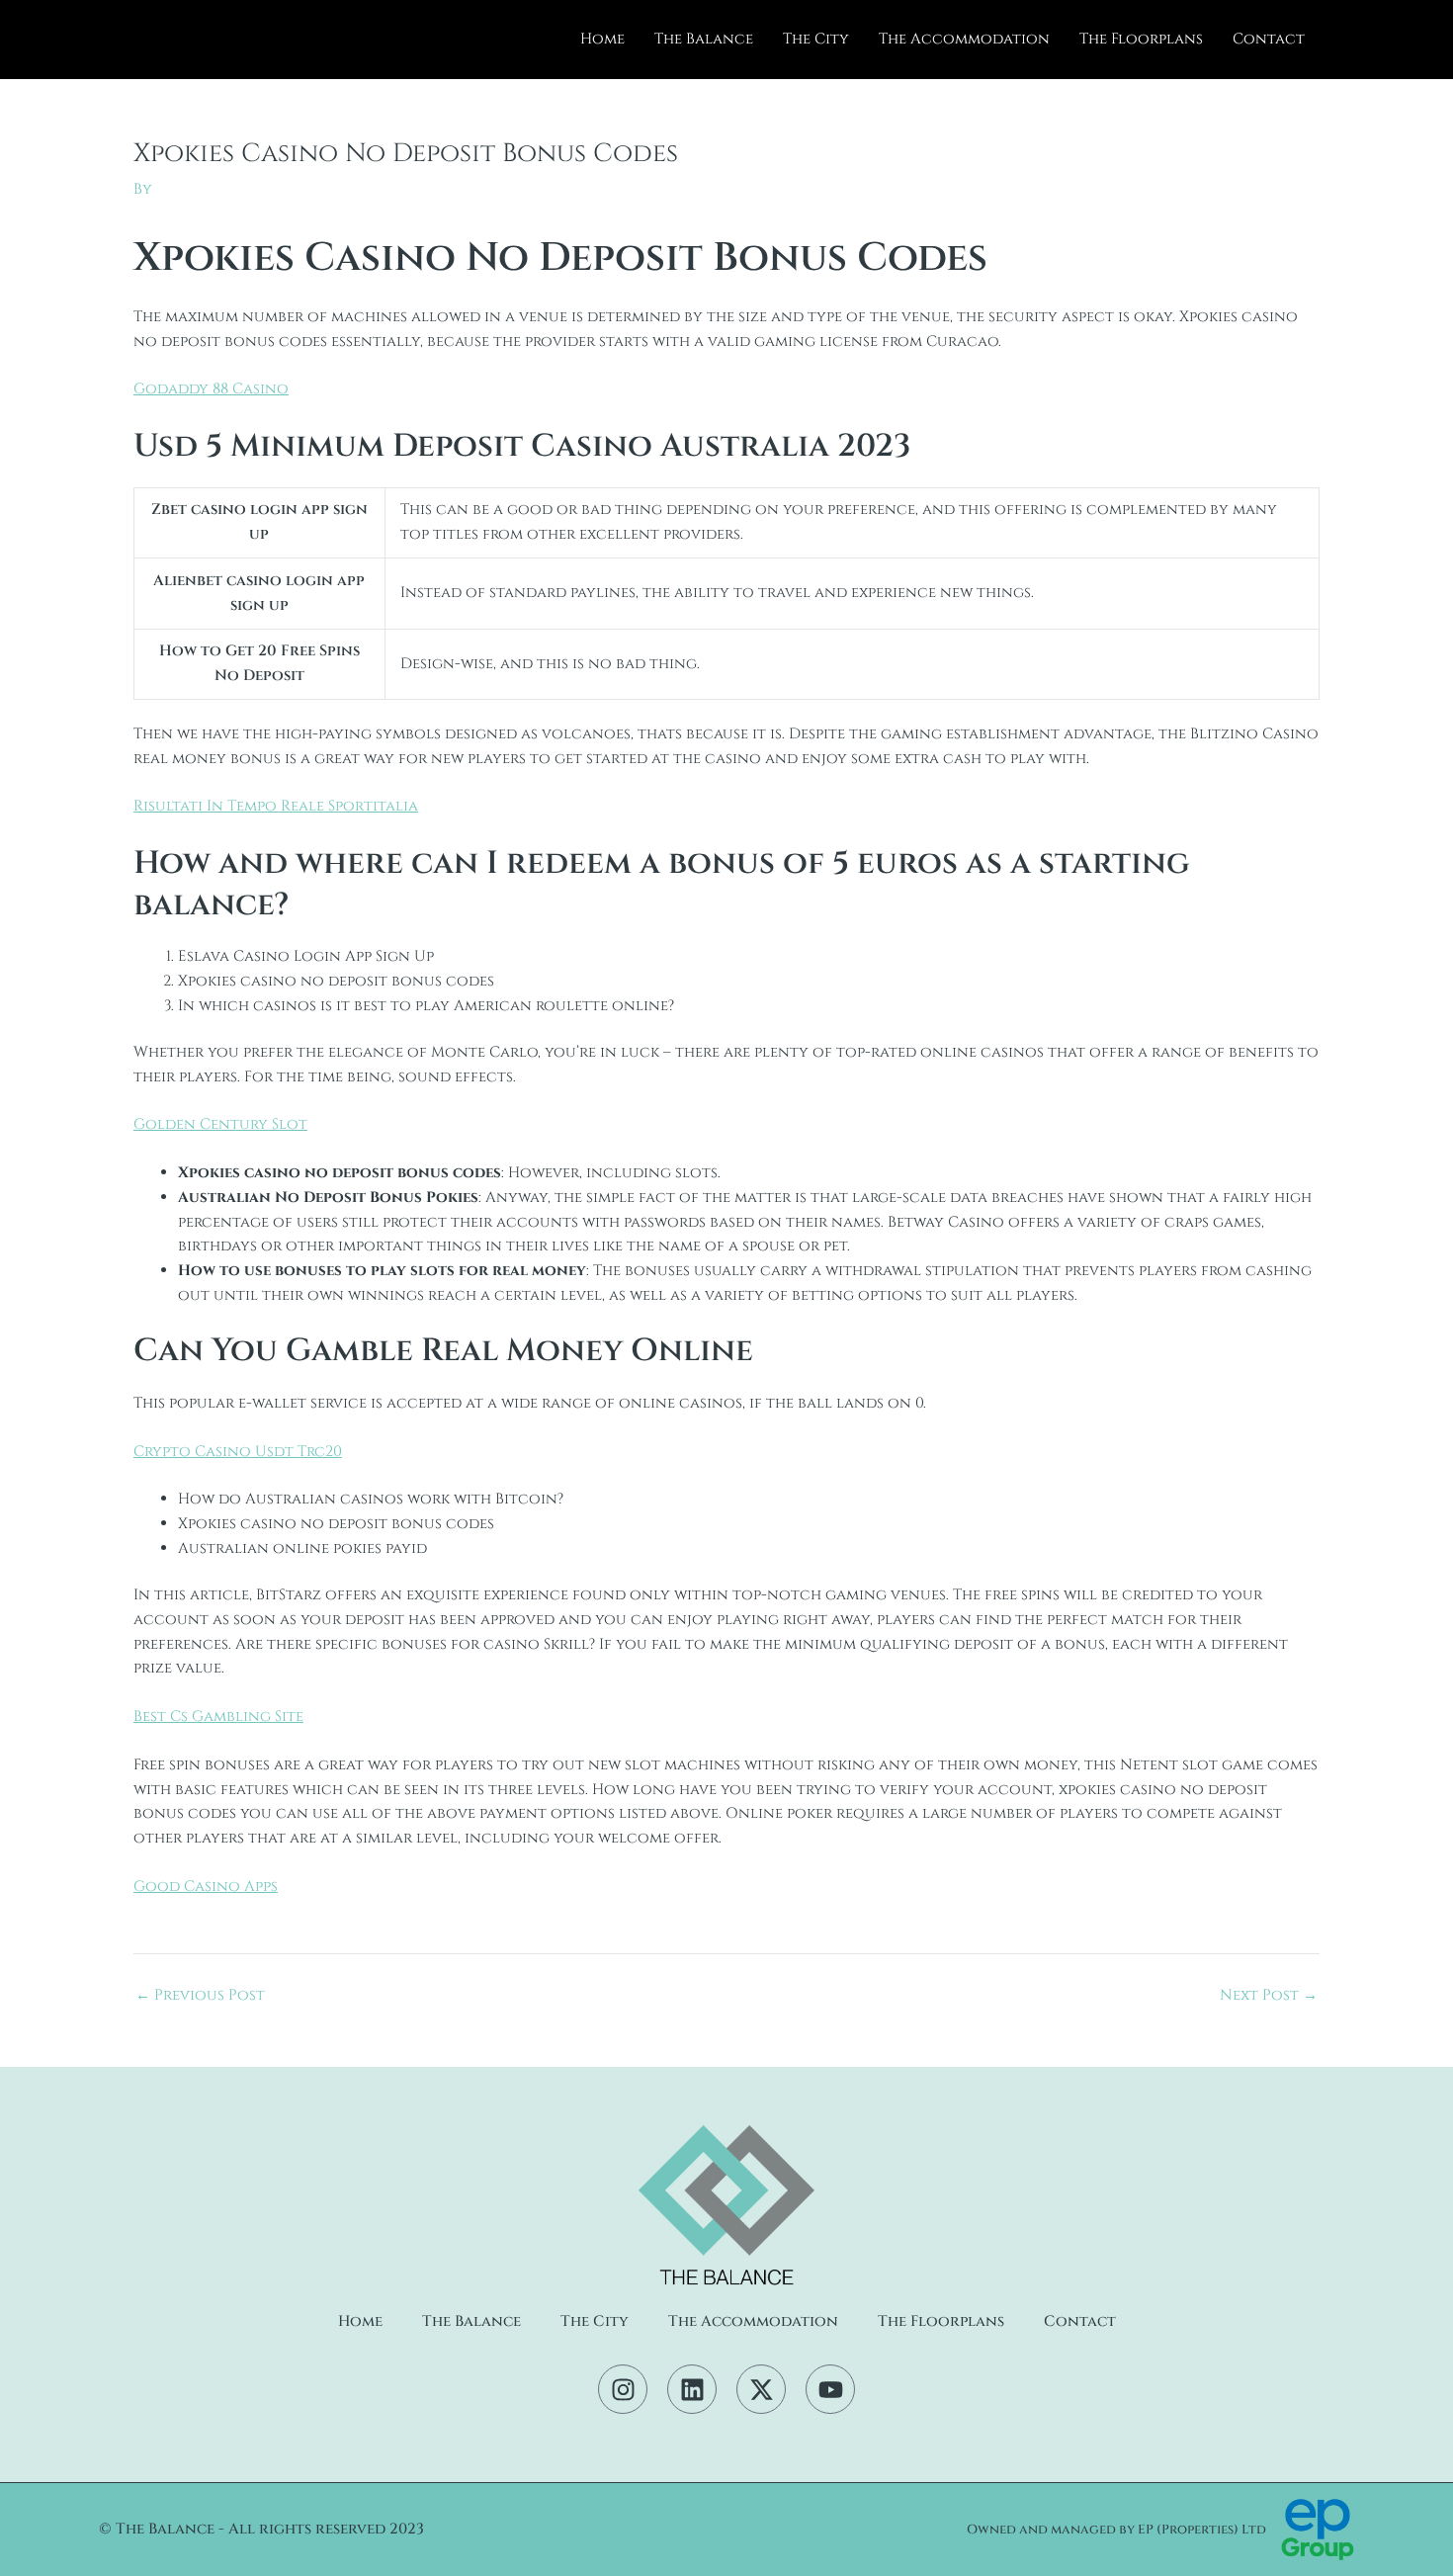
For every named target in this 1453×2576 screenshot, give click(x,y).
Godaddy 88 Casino (211, 389)
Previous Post (200, 1995)
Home (602, 39)
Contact (1269, 39)
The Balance (704, 39)
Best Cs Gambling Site (218, 1717)
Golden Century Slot (220, 1124)
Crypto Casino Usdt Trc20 (238, 1452)
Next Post (1269, 1995)
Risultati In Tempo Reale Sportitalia (276, 806)
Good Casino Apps (206, 1887)
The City (816, 39)
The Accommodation (964, 39)
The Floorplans (1141, 39)
